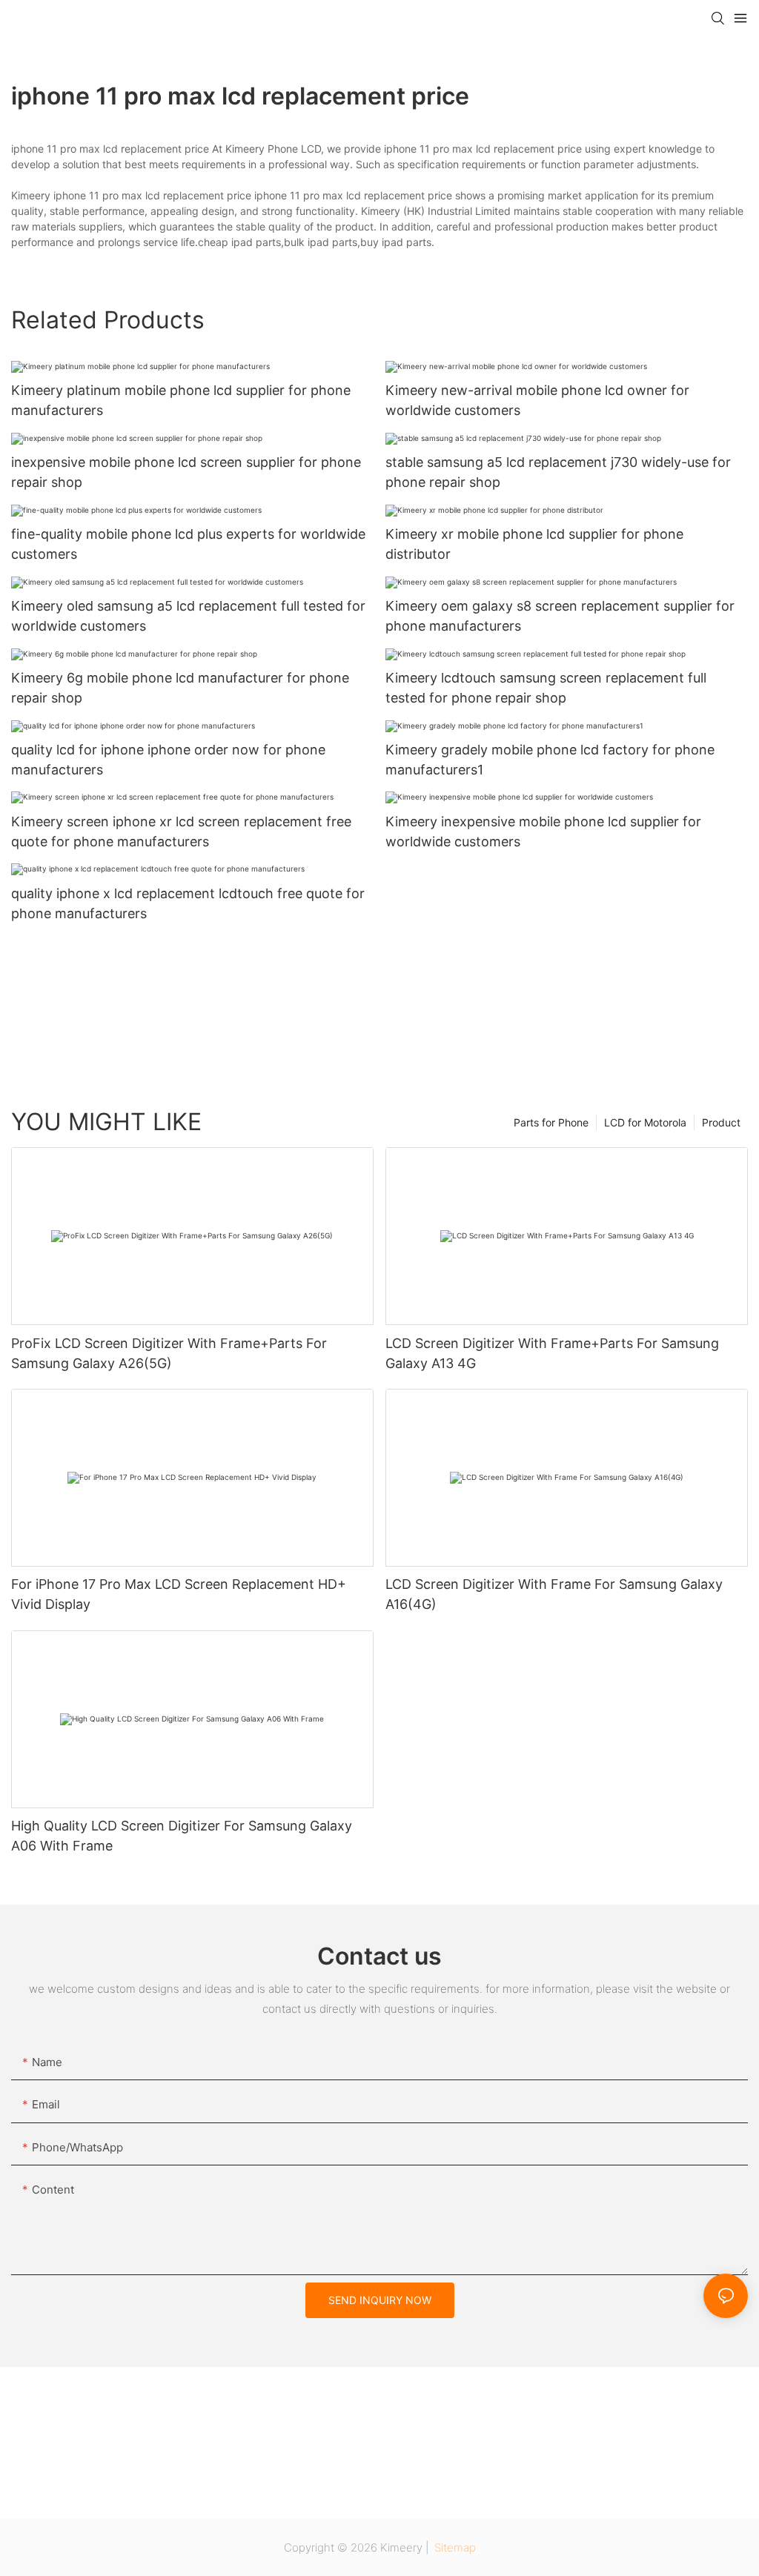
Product (721, 1122)
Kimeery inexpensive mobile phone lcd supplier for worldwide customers (543, 831)
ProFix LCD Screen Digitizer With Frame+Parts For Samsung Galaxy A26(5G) (169, 1353)
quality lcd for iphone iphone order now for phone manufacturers (168, 760)
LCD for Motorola (645, 1122)
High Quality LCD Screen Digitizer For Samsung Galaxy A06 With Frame (182, 1836)
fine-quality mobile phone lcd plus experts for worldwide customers (188, 544)
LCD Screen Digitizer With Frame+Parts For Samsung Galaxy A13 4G (552, 1353)
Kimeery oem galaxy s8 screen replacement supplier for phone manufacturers (560, 616)
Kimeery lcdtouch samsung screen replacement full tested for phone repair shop (546, 688)
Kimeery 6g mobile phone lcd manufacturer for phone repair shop (180, 688)
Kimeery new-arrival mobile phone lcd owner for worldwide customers (537, 400)
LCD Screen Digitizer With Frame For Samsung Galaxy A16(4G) (554, 1594)
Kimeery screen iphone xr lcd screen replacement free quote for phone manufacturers (181, 831)
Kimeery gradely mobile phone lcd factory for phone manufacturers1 (550, 760)
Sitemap (454, 2547)
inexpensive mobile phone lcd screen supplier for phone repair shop (186, 472)
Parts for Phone (551, 1122)
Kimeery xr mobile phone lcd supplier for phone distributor (534, 544)
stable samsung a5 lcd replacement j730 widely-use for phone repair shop (558, 472)
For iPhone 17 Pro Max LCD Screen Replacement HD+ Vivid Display (179, 1594)
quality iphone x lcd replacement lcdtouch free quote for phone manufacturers (188, 903)
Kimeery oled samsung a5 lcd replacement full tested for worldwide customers (188, 616)
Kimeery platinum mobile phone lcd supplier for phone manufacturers (181, 400)
